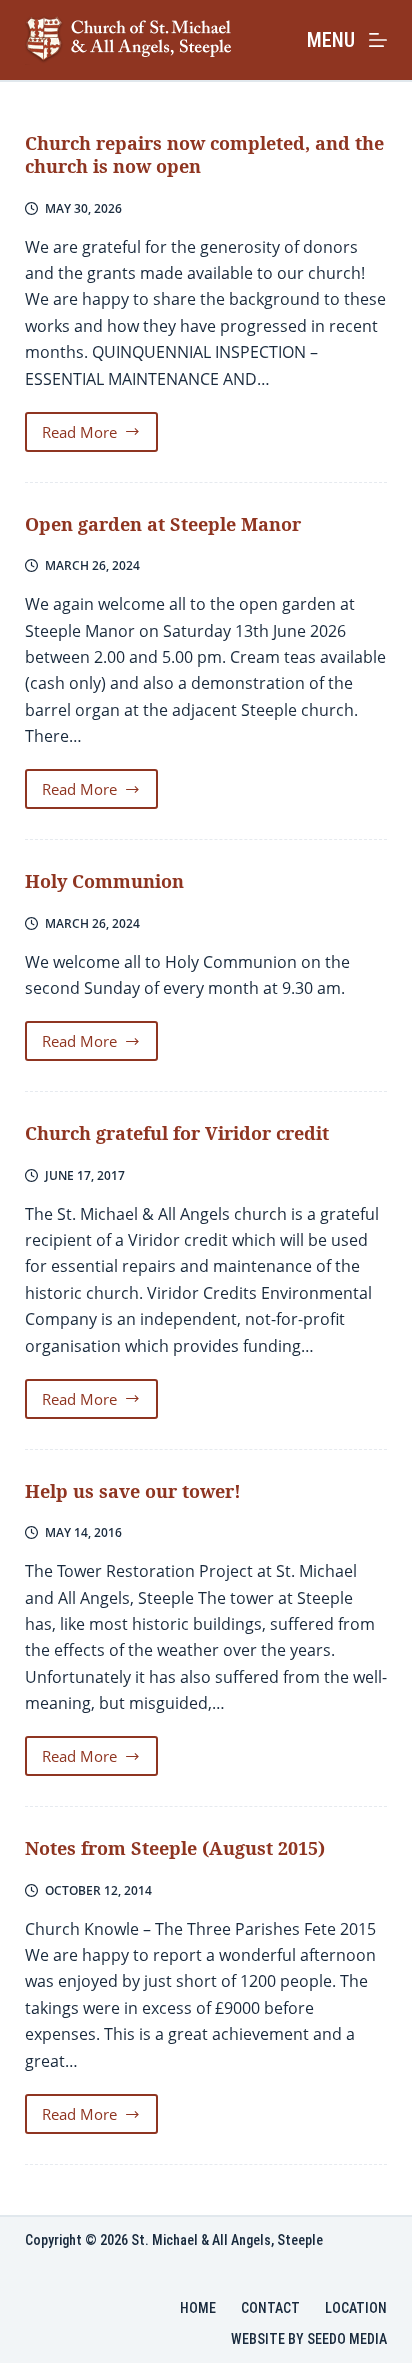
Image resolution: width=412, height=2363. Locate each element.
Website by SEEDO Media (309, 2339)
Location (356, 2308)
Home (198, 2308)
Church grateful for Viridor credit (177, 1133)
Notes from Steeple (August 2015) (175, 1848)
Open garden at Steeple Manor (163, 524)
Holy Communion (104, 881)
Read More (100, 437)
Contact (270, 2308)
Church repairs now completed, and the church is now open (204, 154)
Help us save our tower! (133, 1491)
